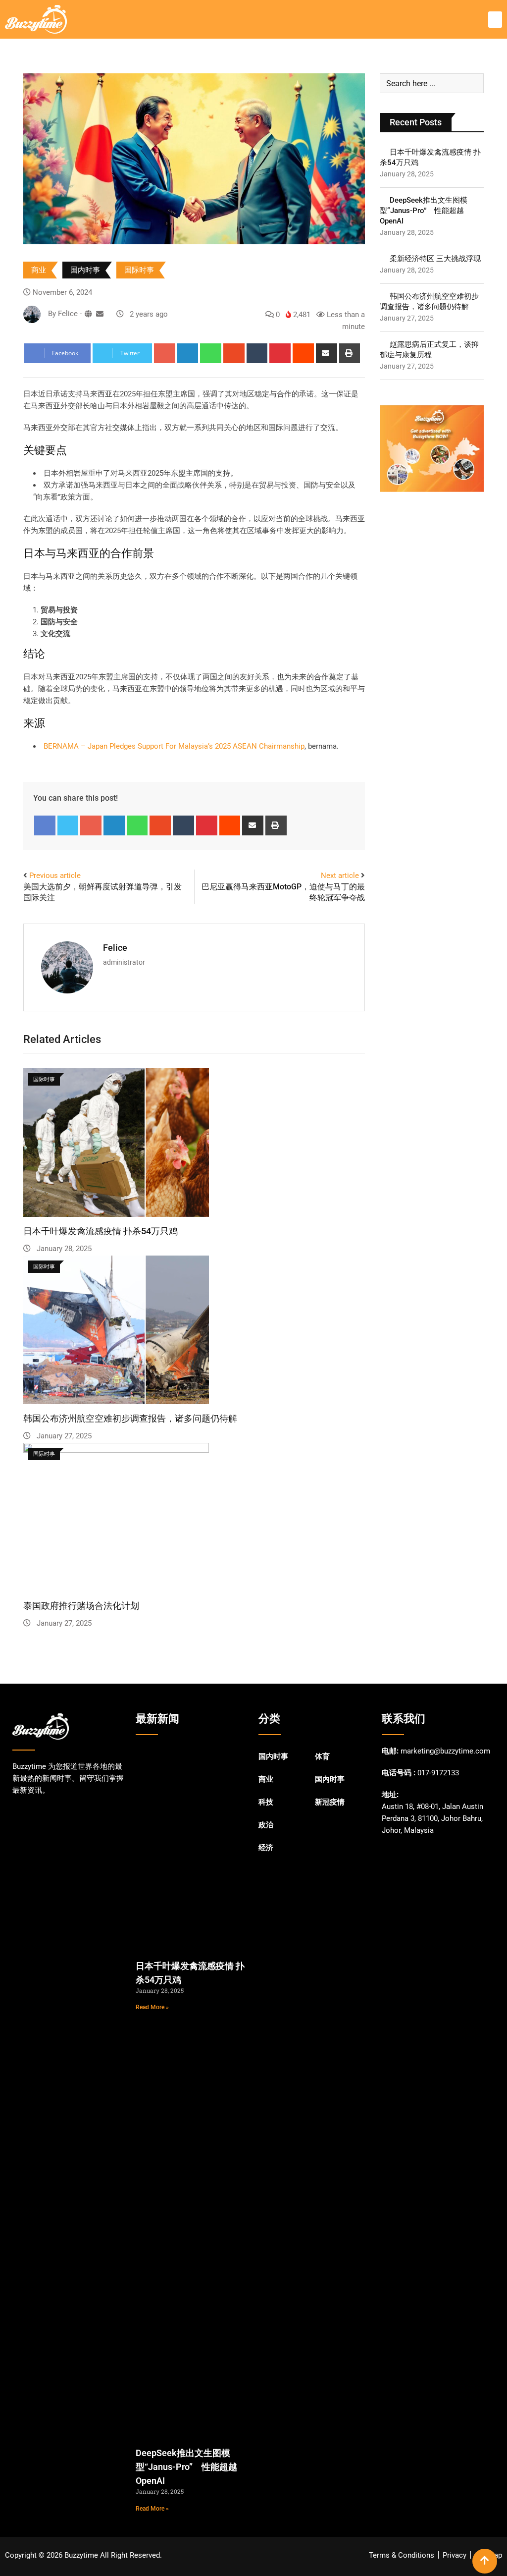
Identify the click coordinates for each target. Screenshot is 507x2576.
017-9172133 (438, 1773)
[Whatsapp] (211, 353)
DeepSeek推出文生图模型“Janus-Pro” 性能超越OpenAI (424, 211)
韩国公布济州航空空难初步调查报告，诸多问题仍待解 (130, 1418)
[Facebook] (45, 825)
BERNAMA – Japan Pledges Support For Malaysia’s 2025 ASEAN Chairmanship (174, 746)
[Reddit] (303, 353)
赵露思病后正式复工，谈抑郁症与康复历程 (429, 350)
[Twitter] (68, 825)
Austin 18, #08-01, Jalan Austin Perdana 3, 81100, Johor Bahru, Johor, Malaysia (432, 1818)
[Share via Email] (327, 353)
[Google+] (165, 353)
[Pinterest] (280, 353)
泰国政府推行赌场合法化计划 (81, 1606)
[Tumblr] (257, 353)
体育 (322, 1756)
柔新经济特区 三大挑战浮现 (435, 259)
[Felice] (100, 314)
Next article (340, 876)
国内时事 (85, 270)
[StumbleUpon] (234, 353)
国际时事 (139, 270)
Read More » (152, 2007)
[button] (495, 20)
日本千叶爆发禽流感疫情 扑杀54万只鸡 (101, 1231)
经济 (266, 1848)
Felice (115, 948)
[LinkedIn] (188, 353)
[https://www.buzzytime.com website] (88, 314)
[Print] (350, 353)
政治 (266, 1825)
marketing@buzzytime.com (445, 1751)
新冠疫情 (330, 1802)
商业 (39, 270)
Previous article (55, 876)
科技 (266, 1802)
